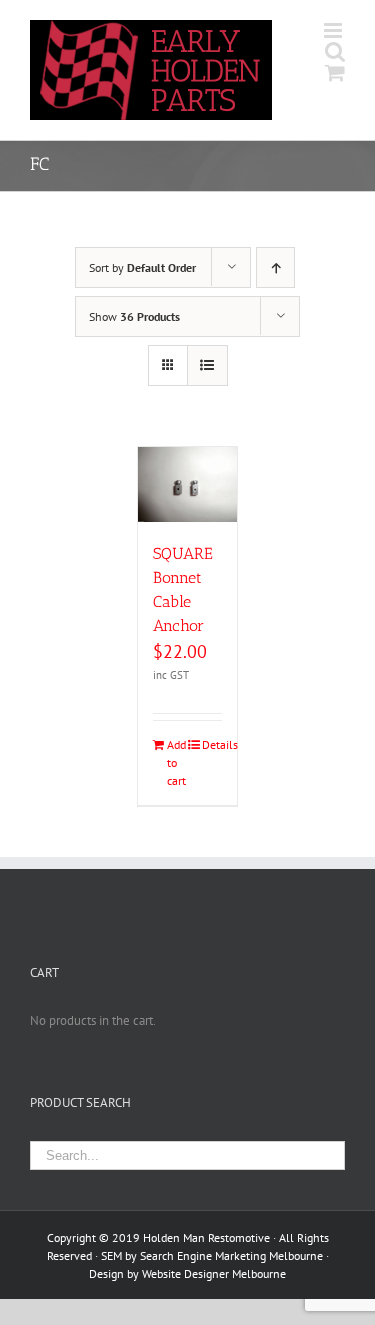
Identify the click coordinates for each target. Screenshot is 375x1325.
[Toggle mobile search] (335, 51)
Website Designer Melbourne (214, 1273)
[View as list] (207, 365)
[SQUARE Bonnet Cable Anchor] (188, 484)
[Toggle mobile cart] (335, 72)
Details (212, 744)
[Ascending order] (275, 267)
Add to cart (176, 762)
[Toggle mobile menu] (334, 30)
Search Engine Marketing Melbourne (231, 1255)
